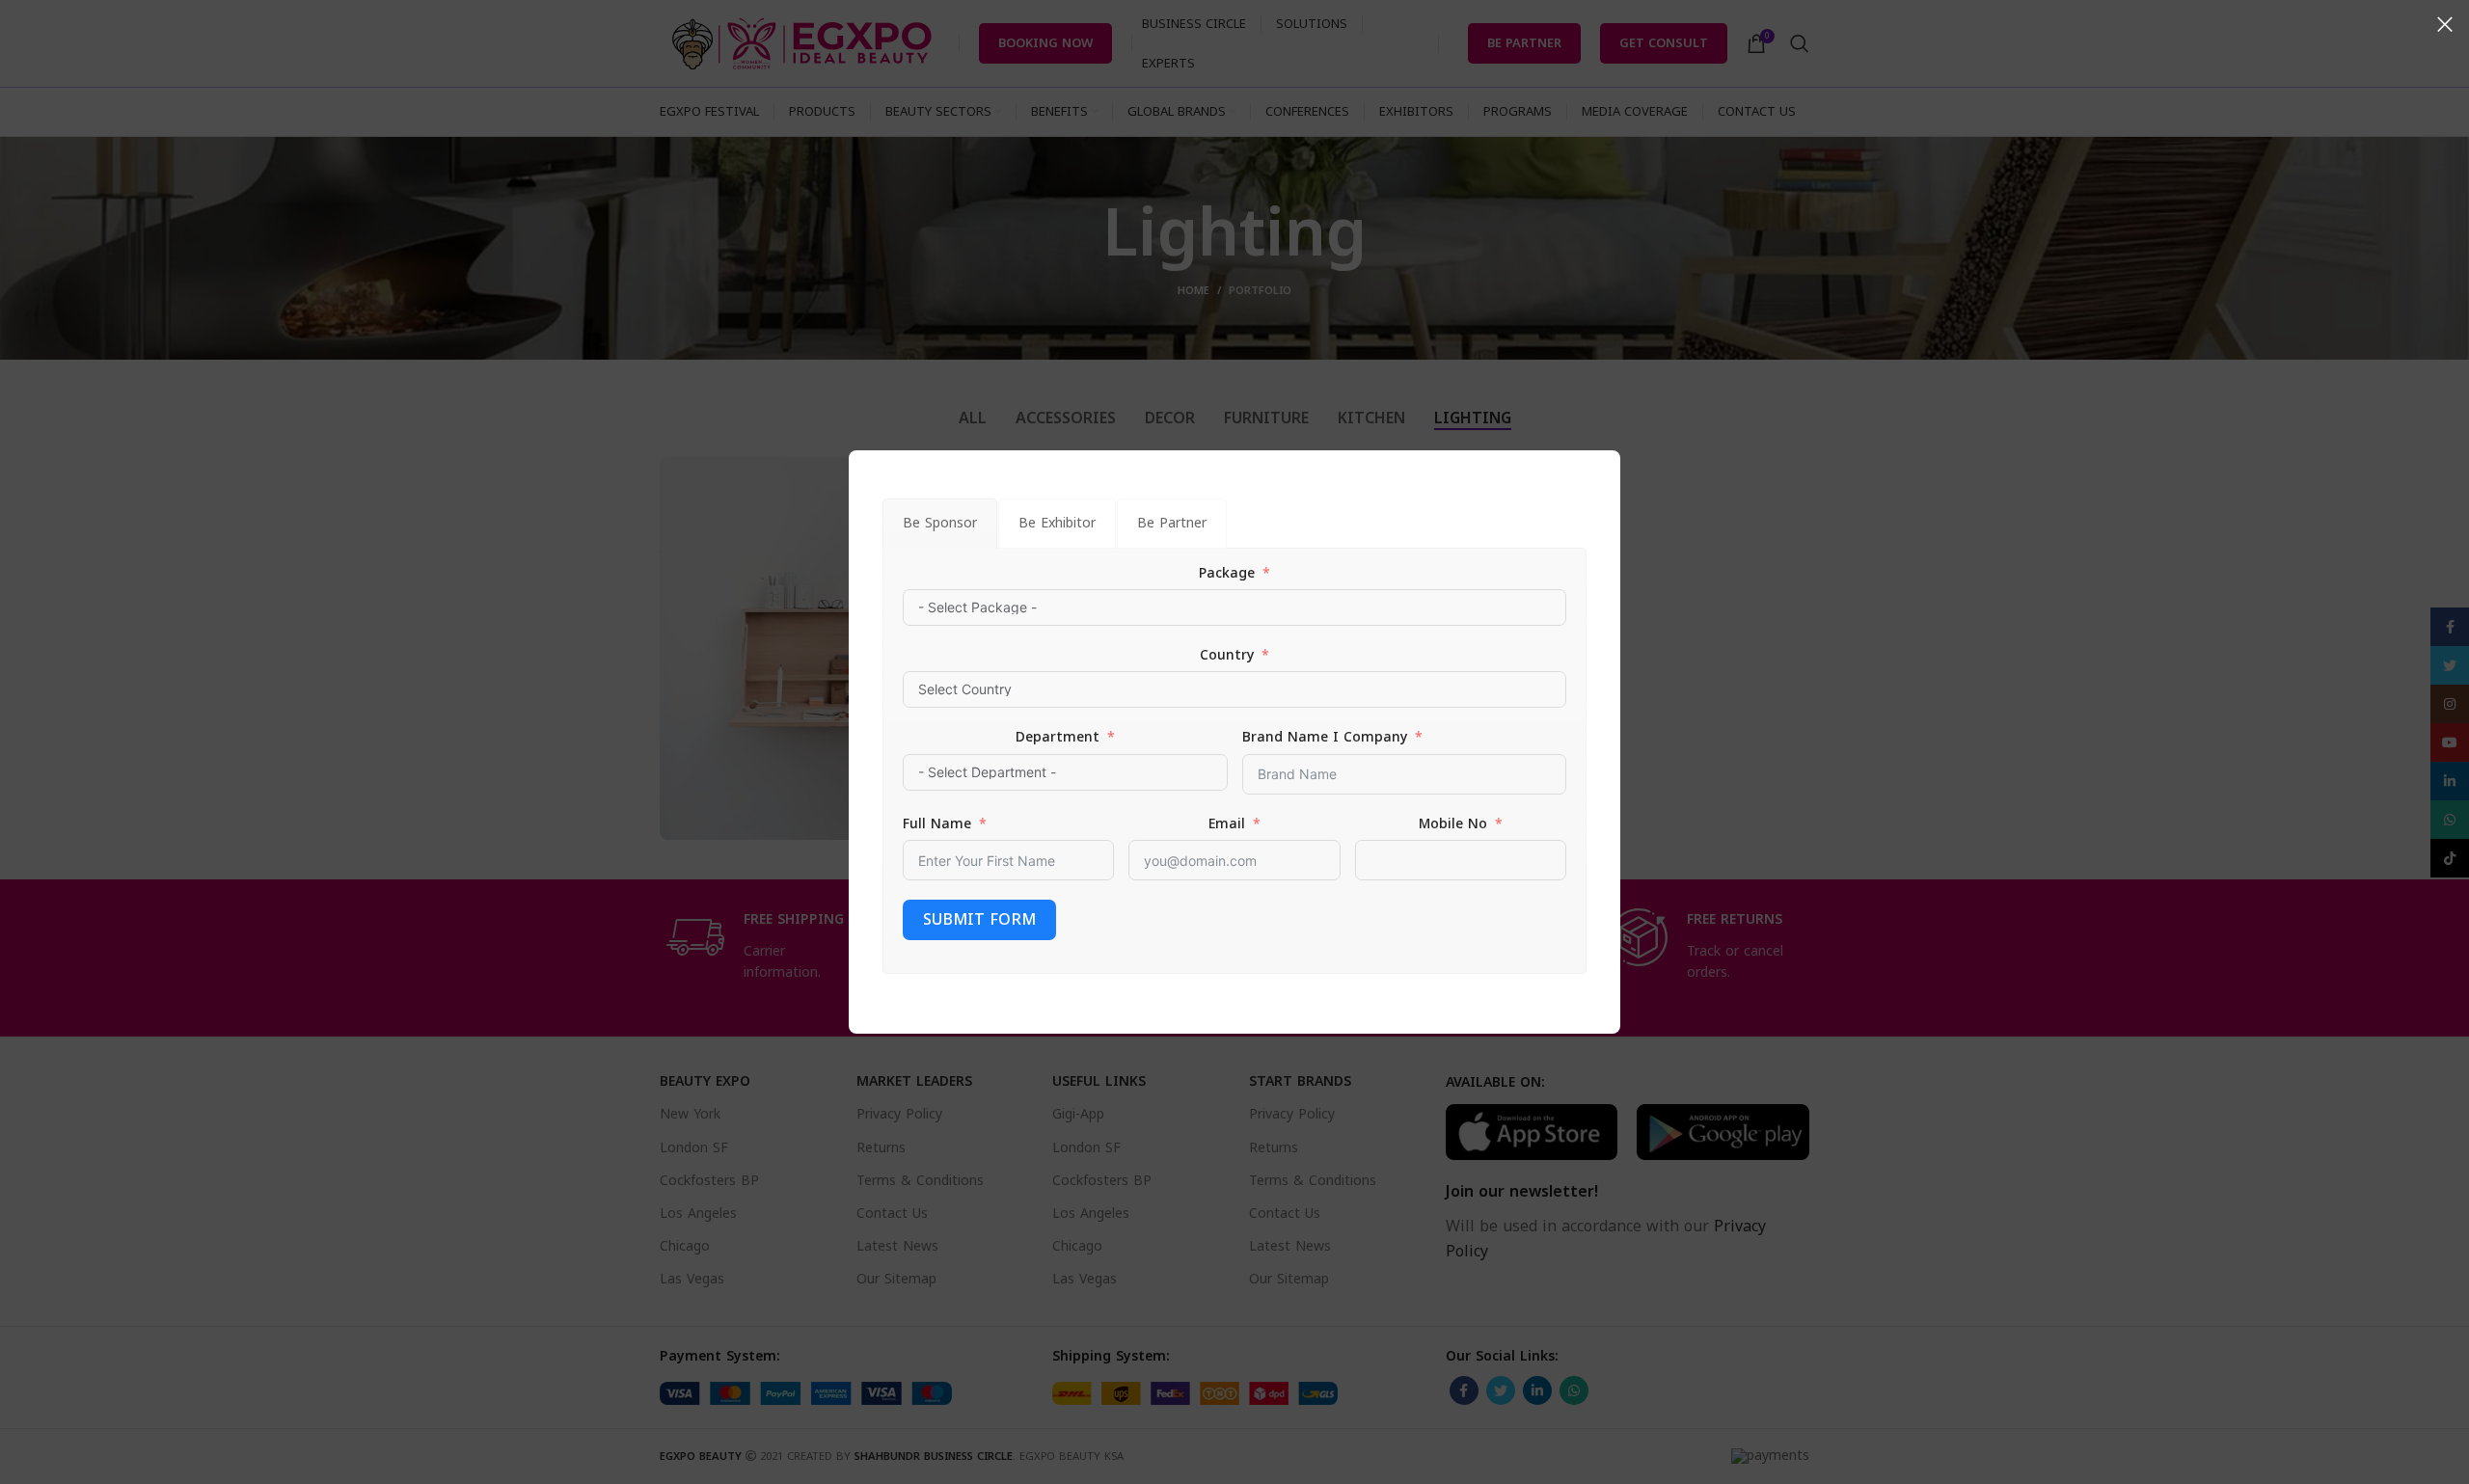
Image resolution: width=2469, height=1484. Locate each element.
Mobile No (1453, 824)
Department (1058, 738)
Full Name (937, 824)
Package (1227, 574)
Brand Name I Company (1325, 738)
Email (1227, 824)
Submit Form (979, 919)
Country (1227, 656)
